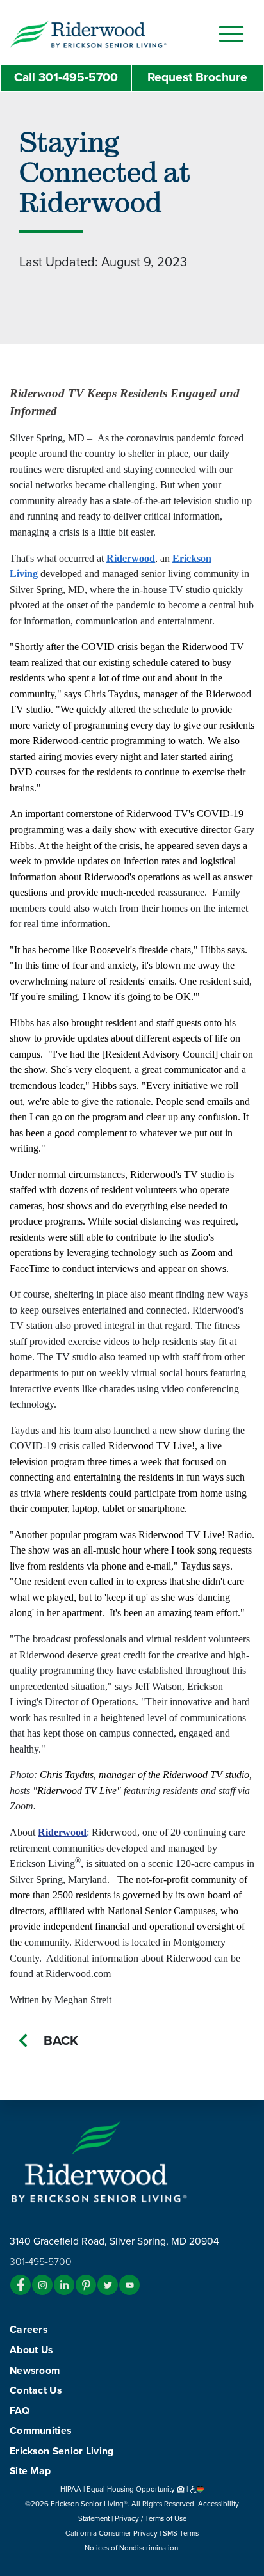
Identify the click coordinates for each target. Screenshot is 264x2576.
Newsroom (35, 2371)
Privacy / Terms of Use (151, 2518)
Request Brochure (197, 77)
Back (61, 2041)
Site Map (30, 2471)
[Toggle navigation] (231, 34)
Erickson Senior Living (62, 2451)
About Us (31, 2350)
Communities (40, 2431)
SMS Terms (181, 2533)
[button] (114, 33)
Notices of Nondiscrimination (132, 2548)
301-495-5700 (66, 77)
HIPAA (71, 2489)
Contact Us (36, 2390)
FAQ (20, 2411)
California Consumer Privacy (111, 2533)
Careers (29, 2330)
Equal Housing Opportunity (132, 2489)
